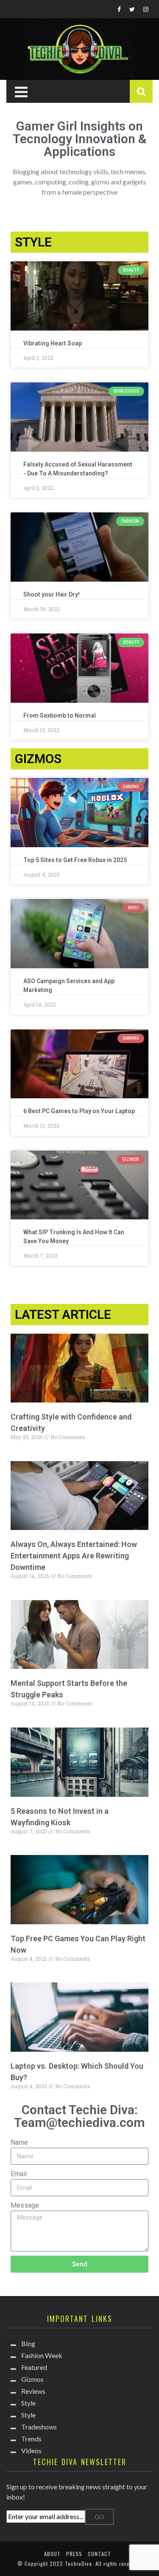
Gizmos (32, 2379)
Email (19, 2174)
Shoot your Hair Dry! (52, 594)
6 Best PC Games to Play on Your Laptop (79, 1111)
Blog (28, 2343)
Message (25, 2205)
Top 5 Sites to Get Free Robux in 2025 (75, 860)
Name (19, 2142)
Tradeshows (39, 2427)
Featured (34, 2367)
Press (74, 2554)
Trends (31, 2439)
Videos (31, 2450)
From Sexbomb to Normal (60, 715)
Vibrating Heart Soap (53, 343)
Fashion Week (42, 2355)
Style (28, 2403)
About (52, 2554)
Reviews (33, 2391)
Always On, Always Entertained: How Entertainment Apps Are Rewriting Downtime (74, 1556)
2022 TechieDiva (71, 2563)
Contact (99, 2554)
